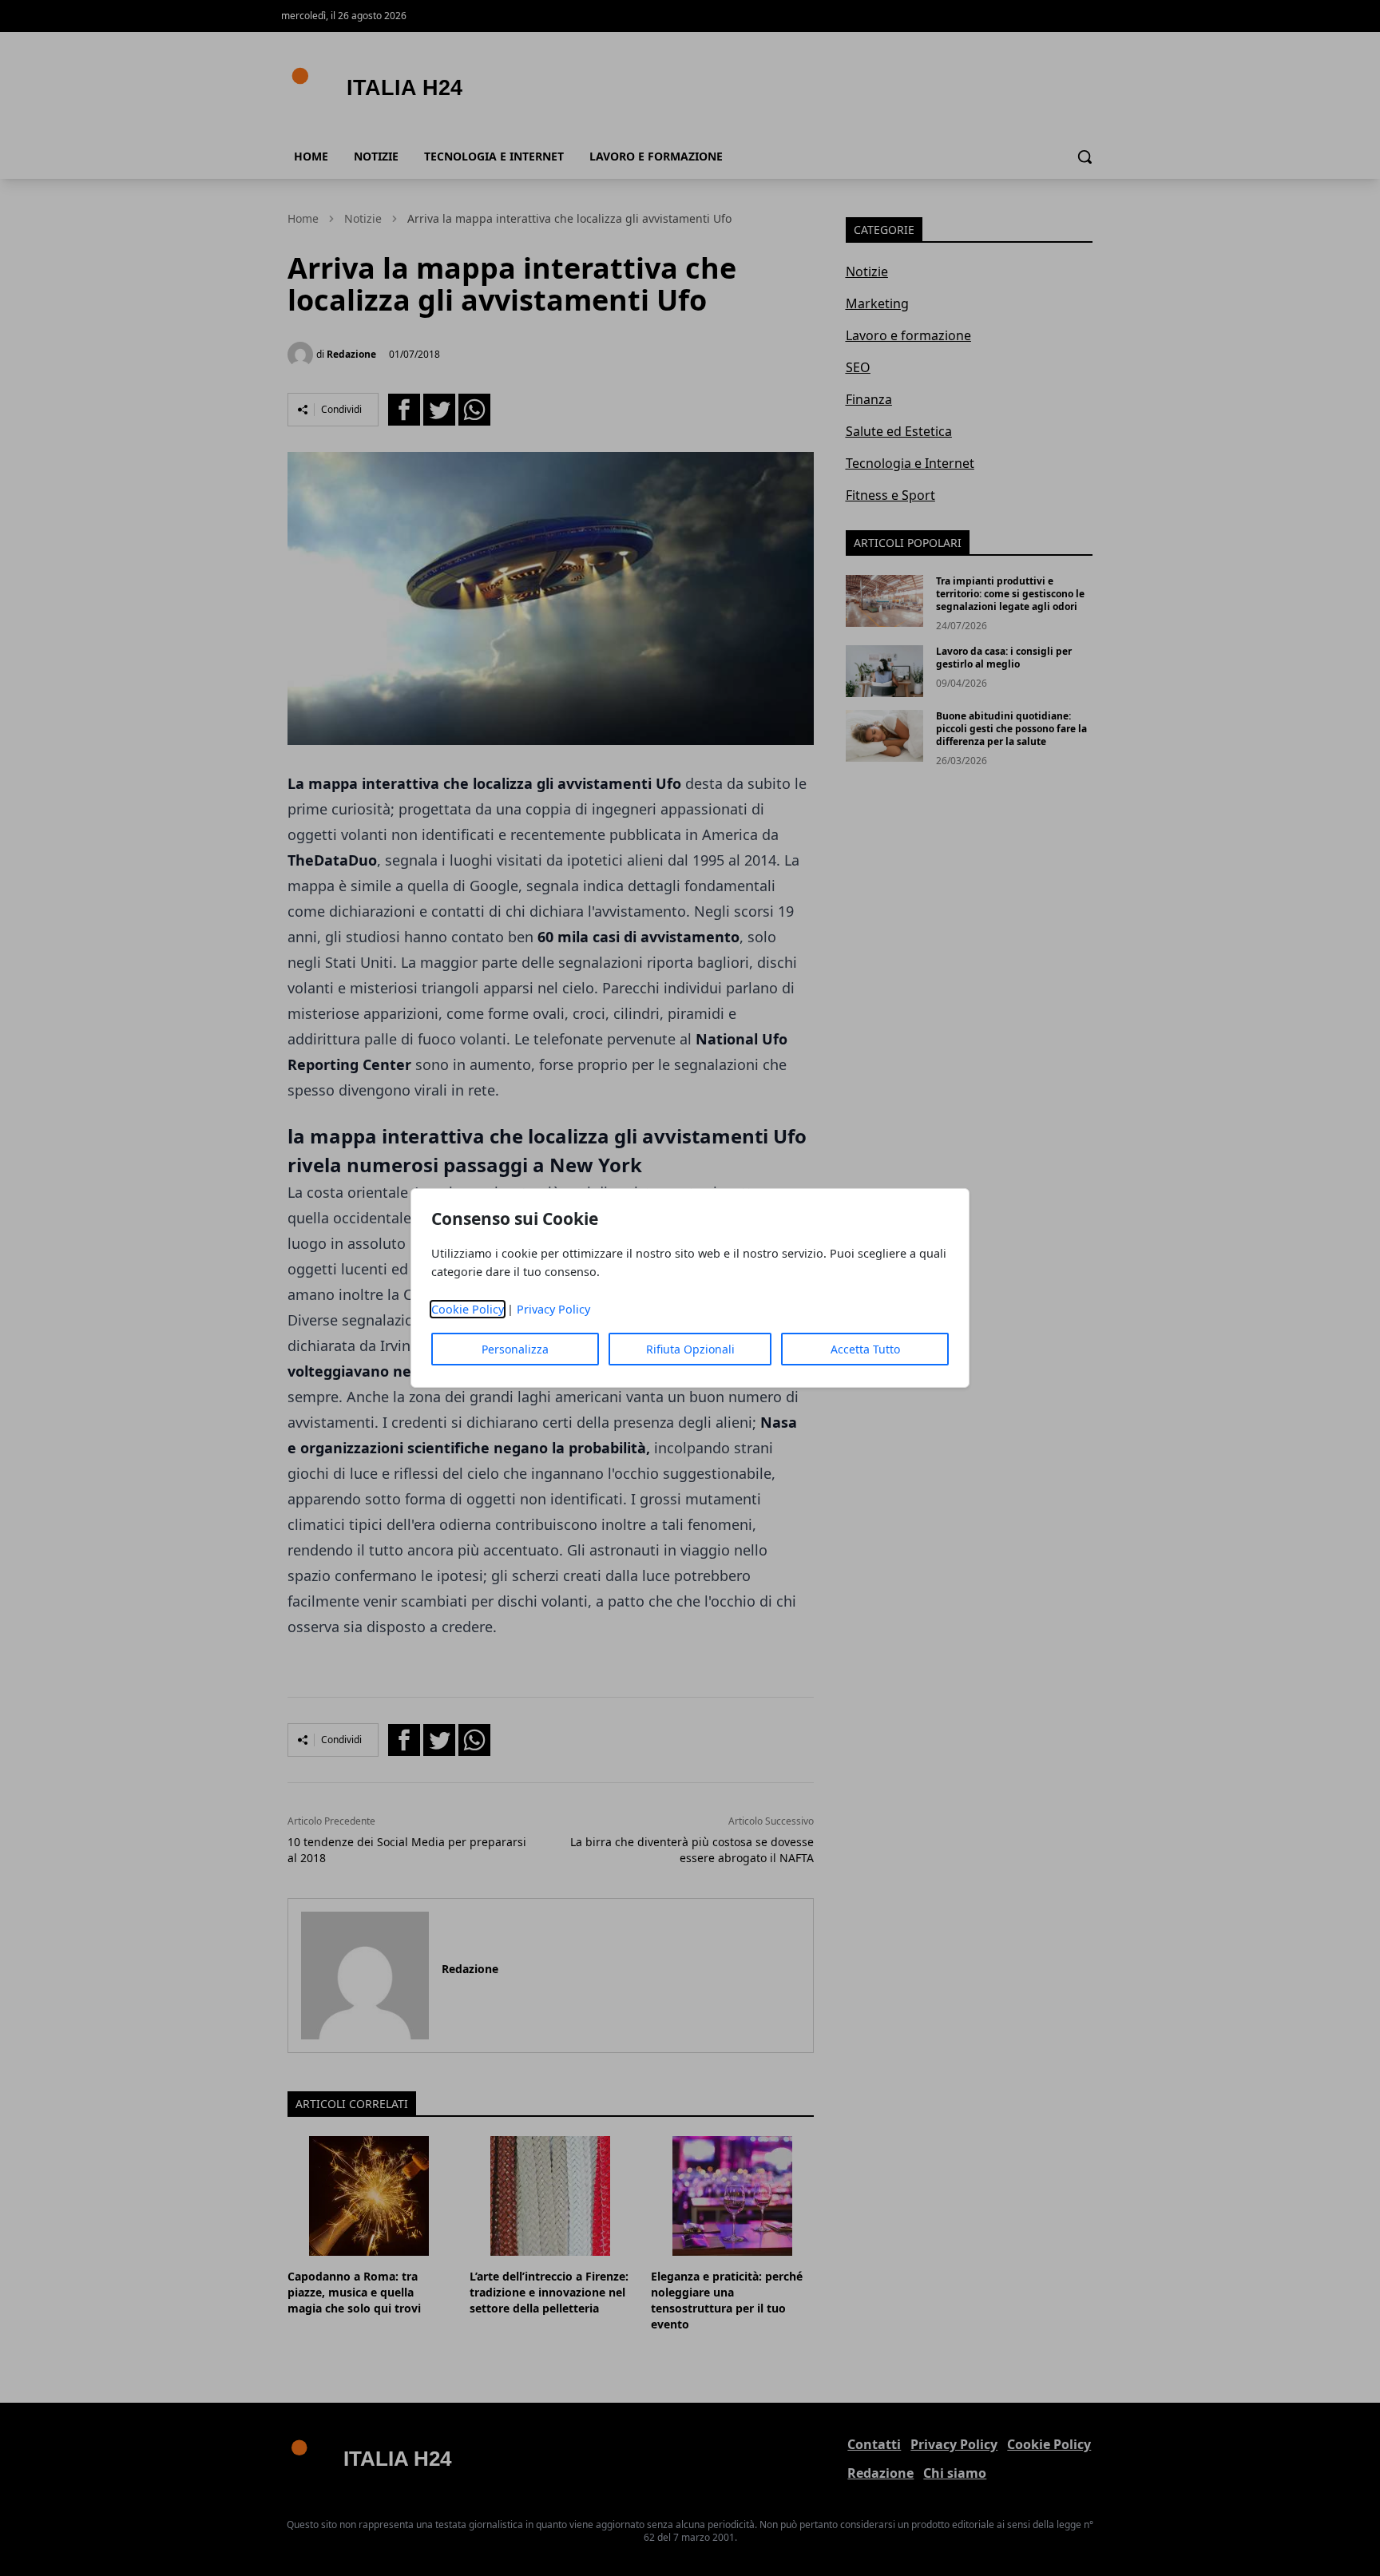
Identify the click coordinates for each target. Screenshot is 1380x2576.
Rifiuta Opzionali (690, 1349)
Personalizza (515, 1349)
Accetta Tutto (865, 1349)
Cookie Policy (468, 1309)
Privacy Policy (553, 1309)
